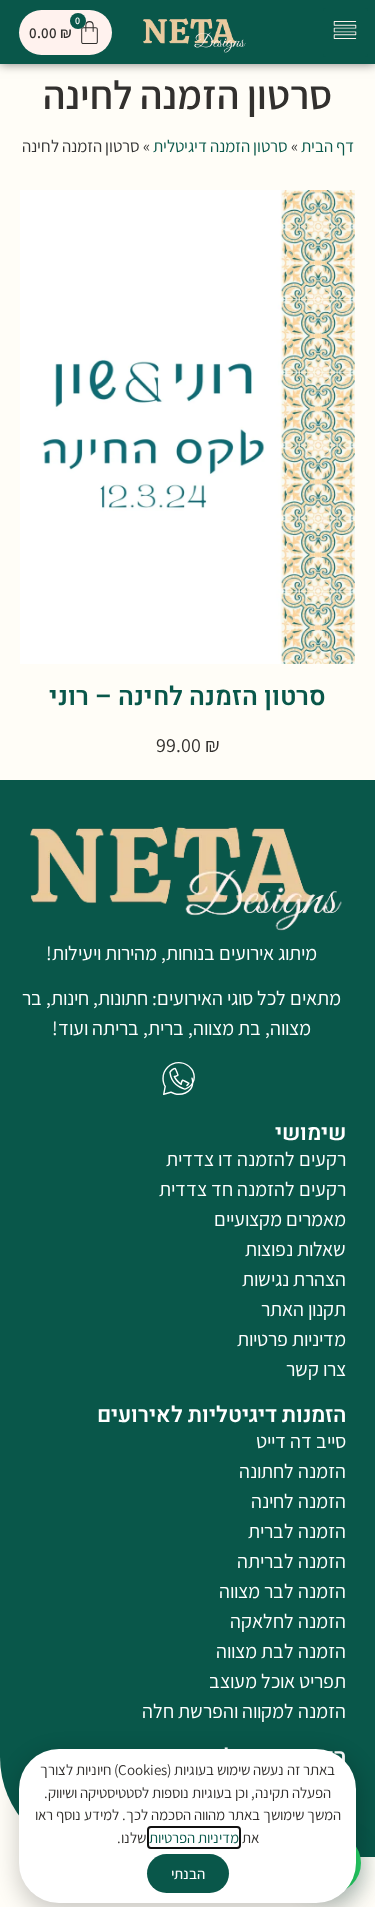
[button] (345, 32)
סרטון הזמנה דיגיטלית (220, 146)
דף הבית (327, 146)
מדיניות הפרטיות (194, 1837)
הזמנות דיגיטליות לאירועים (221, 1415)
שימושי (310, 1133)
